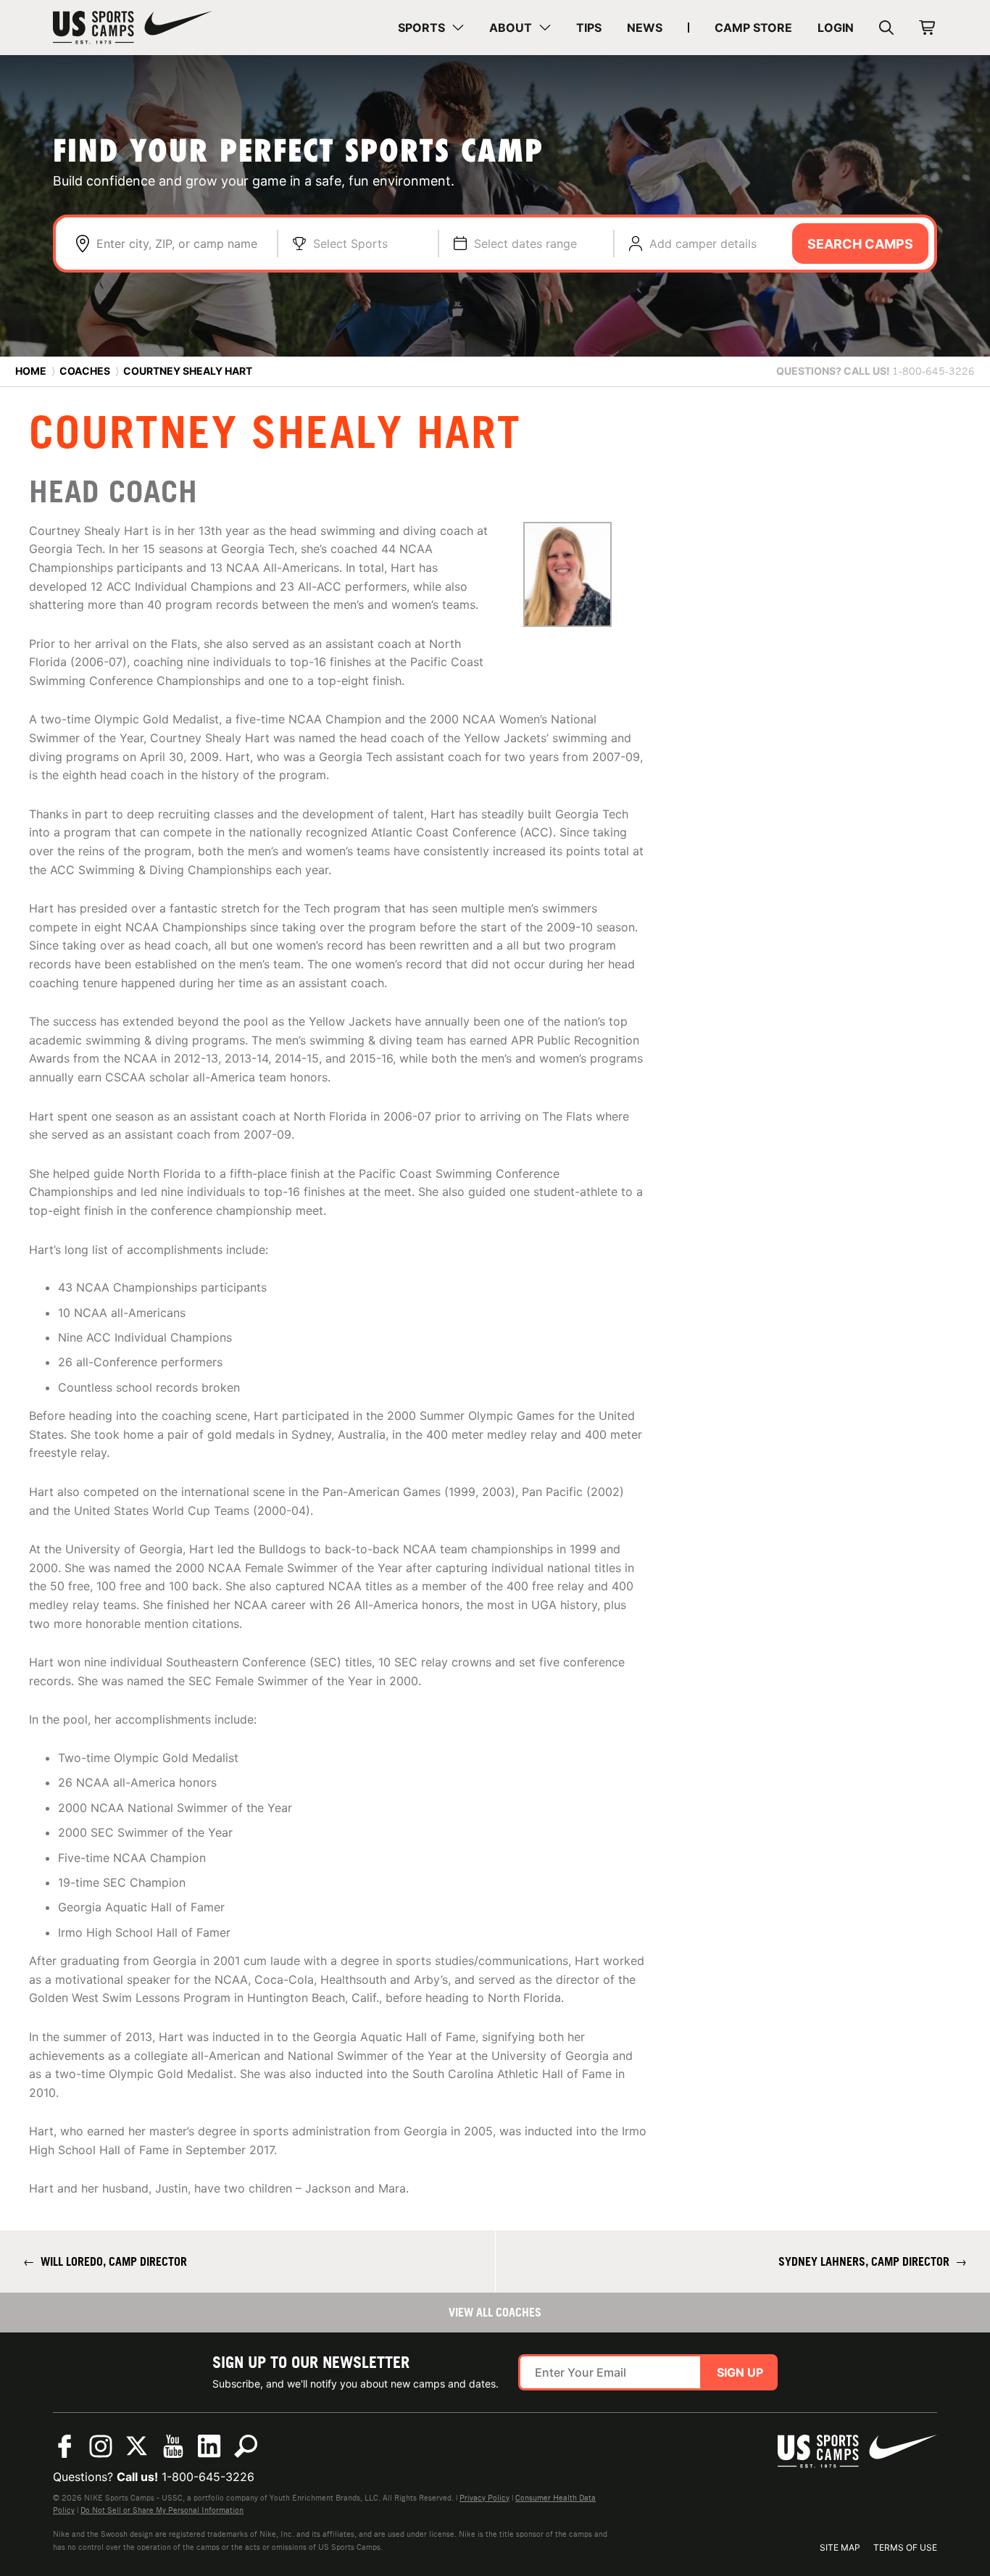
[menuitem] (431, 28)
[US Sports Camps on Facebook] (65, 2446)
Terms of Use (905, 2547)
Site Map (840, 2547)
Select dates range (525, 244)
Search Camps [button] (860, 244)
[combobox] (179, 244)
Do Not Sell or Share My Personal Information (162, 2510)
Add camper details (703, 244)
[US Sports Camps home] (133, 28)
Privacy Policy (484, 2498)
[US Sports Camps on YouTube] (173, 2446)
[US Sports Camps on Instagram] (101, 2446)
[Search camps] (246, 2446)
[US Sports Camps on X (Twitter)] (137, 2446)
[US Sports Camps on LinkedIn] (209, 2446)
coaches (85, 371)
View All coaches (495, 2312)
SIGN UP (740, 2372)
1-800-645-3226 (208, 2477)
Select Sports (350, 244)
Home (31, 371)
